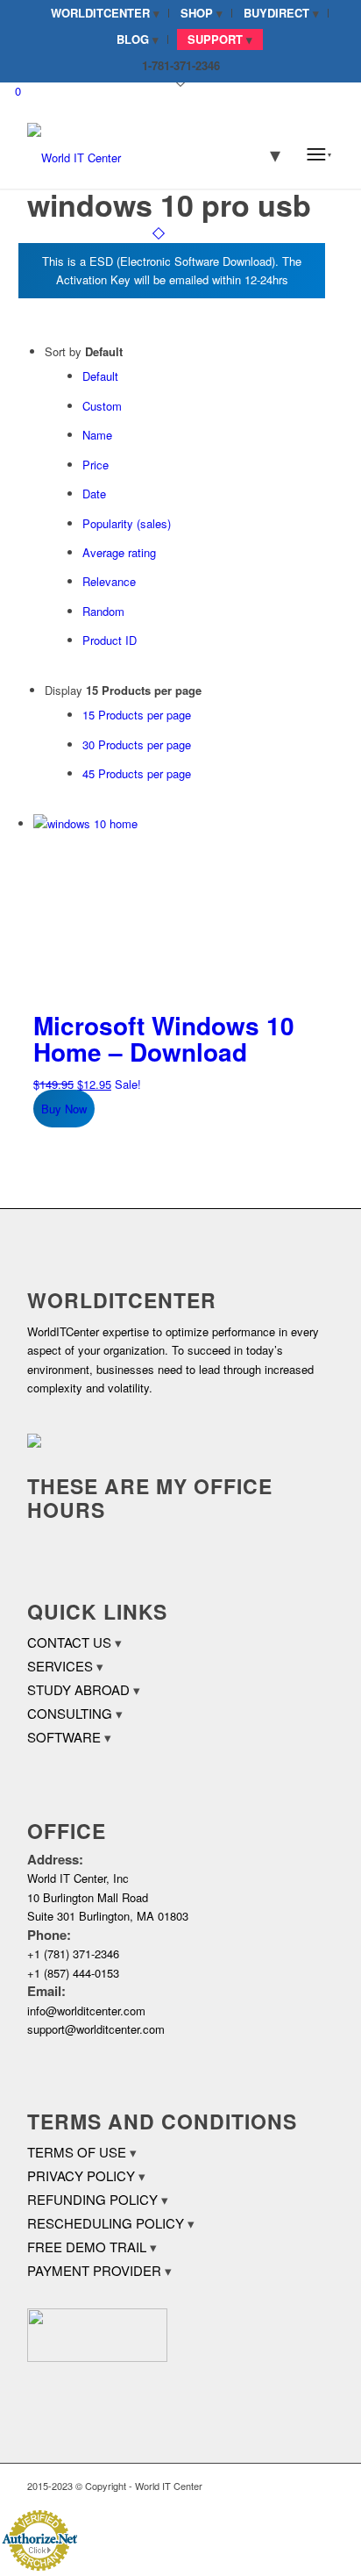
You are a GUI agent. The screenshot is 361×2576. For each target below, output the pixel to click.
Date (94, 494)
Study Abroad (78, 1689)
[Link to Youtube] (321, 2486)
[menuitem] (106, 13)
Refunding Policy (92, 2199)
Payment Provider (94, 2270)
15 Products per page (137, 715)
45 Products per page (137, 773)
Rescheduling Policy (106, 2223)
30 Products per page (137, 744)
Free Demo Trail (87, 2247)
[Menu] (319, 154)
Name (97, 435)
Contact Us (69, 1642)
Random (103, 611)
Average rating (119, 552)
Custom (102, 406)
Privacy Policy (81, 2175)
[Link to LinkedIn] (294, 2486)
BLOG (133, 39)
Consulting (70, 1713)
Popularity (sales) (127, 523)
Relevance (109, 581)
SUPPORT (215, 39)
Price (96, 465)
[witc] (150, 154)
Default (100, 376)
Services (60, 1666)
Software (64, 1737)
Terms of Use (77, 2152)
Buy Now (64, 1109)
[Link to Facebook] (268, 2486)
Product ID (110, 640)
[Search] (264, 154)
